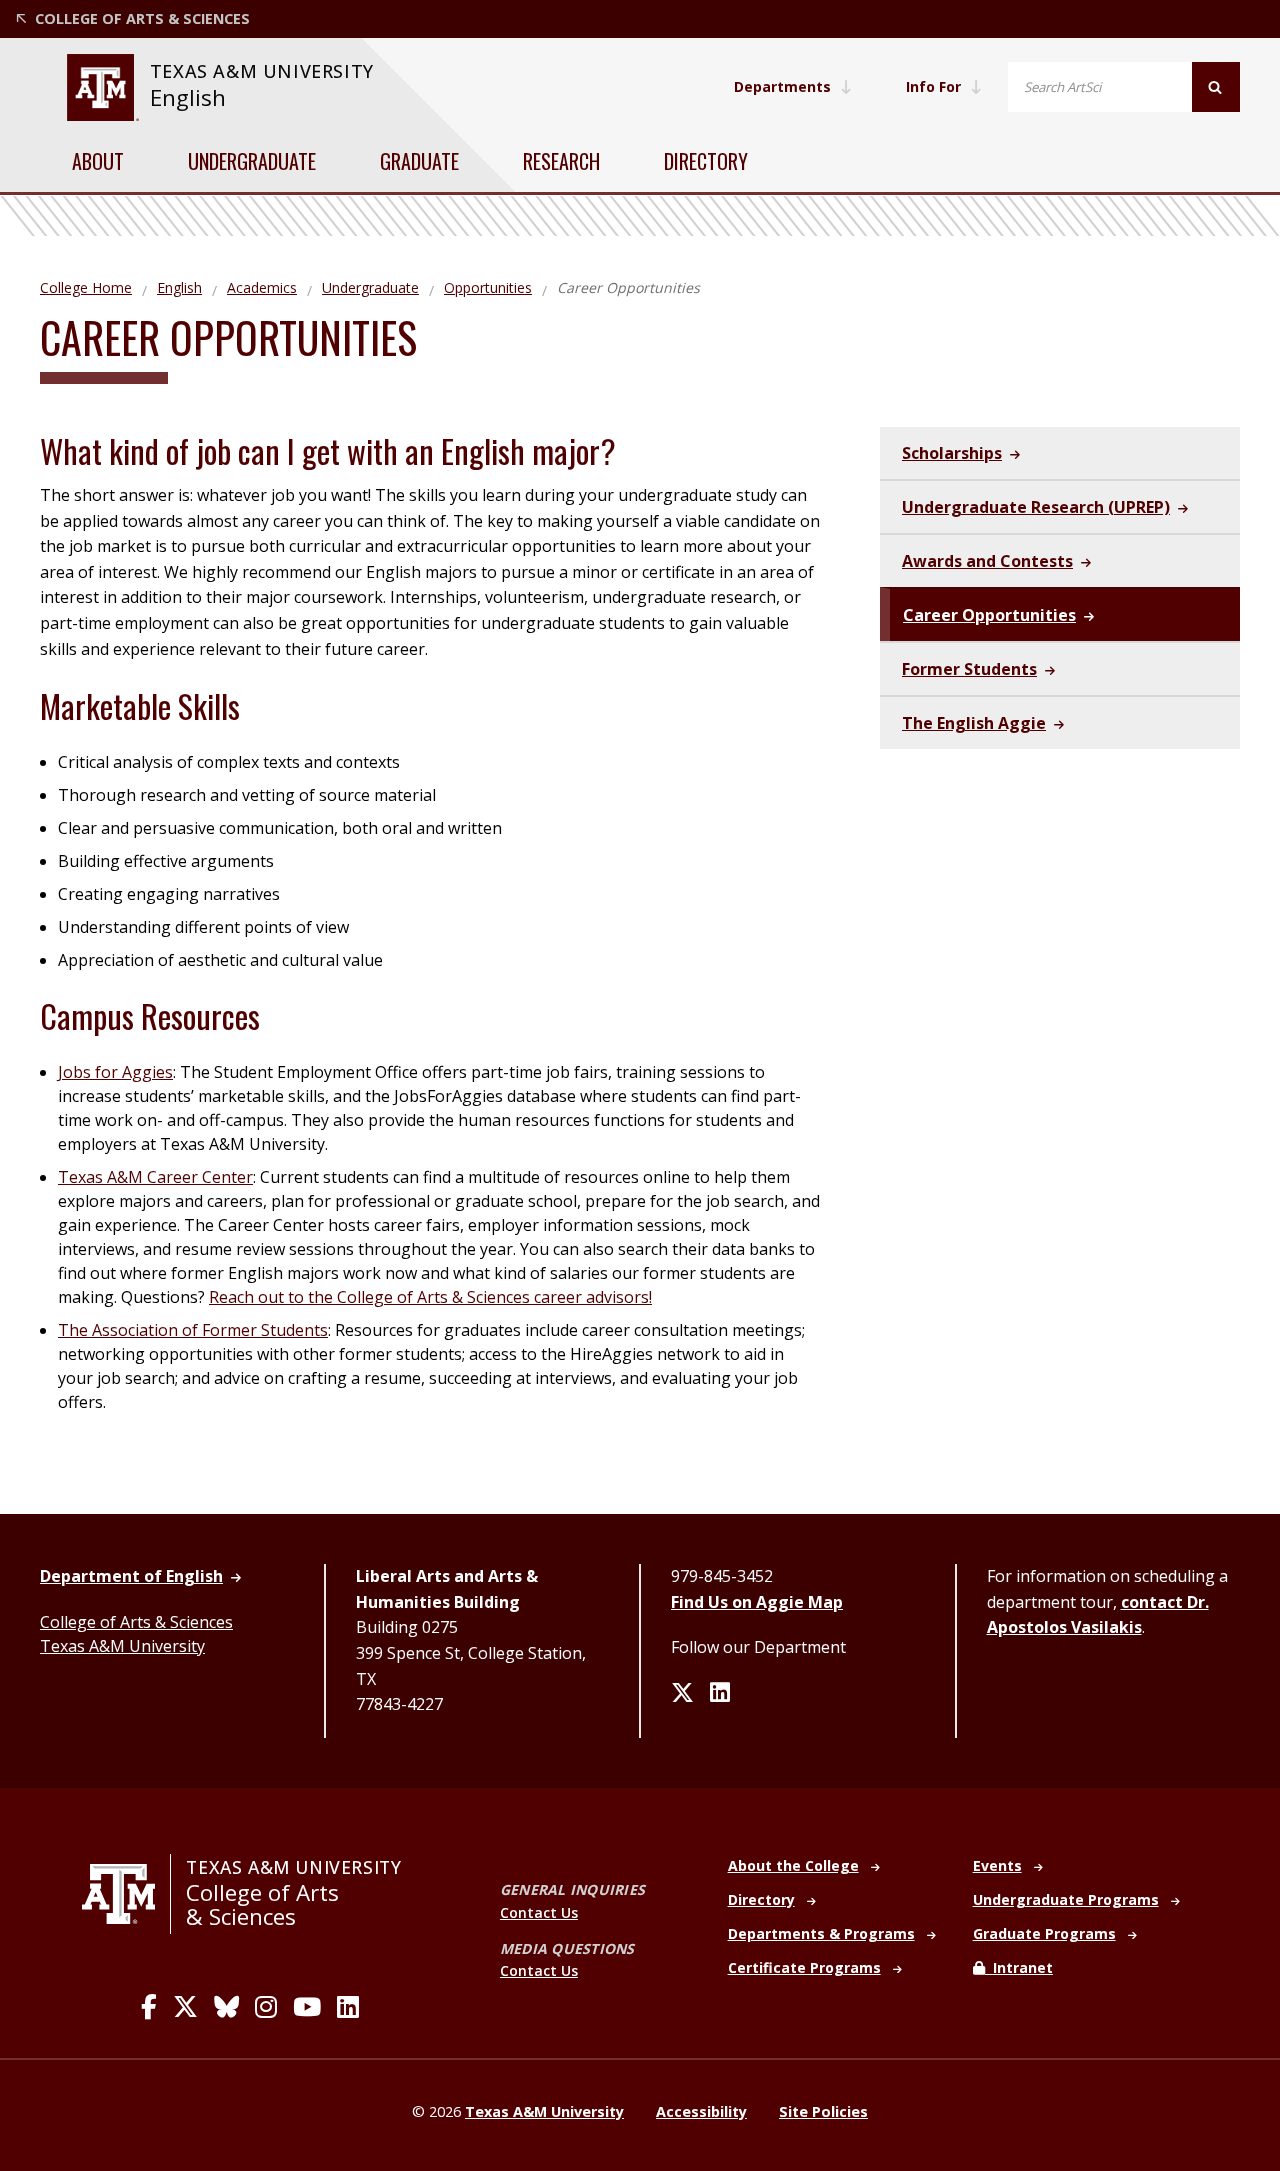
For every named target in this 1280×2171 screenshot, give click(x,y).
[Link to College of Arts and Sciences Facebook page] (149, 2007)
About (98, 161)
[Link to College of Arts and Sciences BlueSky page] (226, 2007)
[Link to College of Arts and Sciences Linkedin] (348, 2007)
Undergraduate (252, 161)
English (188, 97)
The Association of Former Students (193, 1330)
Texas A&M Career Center (155, 1177)
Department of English (131, 1576)
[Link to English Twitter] (682, 1694)
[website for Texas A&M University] (102, 87)
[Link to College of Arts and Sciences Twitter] (185, 2007)
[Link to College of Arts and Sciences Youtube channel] (307, 2007)
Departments (782, 86)
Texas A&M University (122, 1646)
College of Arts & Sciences (136, 1622)
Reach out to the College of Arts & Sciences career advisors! (430, 1297)
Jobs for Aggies (115, 1072)
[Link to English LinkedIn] (720, 1694)
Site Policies (823, 2111)
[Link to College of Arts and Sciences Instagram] (266, 2007)
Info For (933, 86)
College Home (86, 287)
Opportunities (488, 287)
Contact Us (539, 1912)
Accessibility (701, 2111)
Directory (706, 161)
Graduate (419, 161)
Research (561, 161)
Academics (262, 287)
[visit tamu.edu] (126, 1894)
